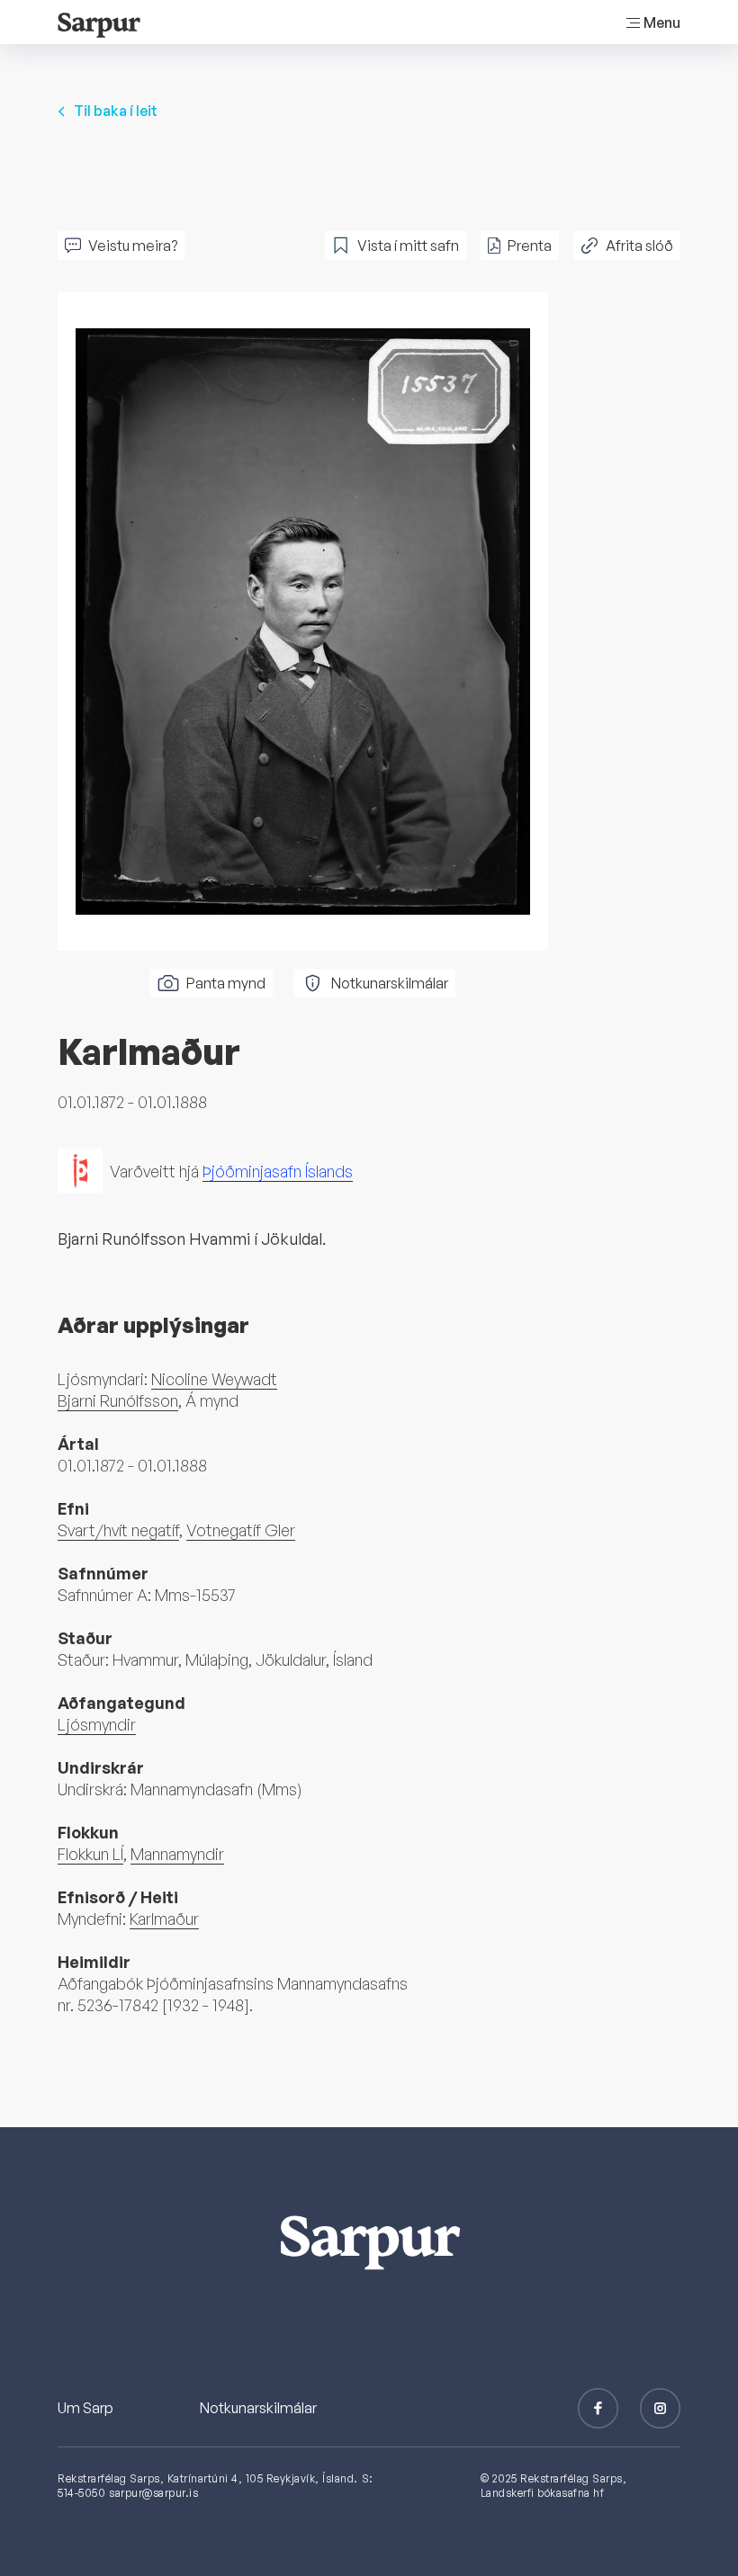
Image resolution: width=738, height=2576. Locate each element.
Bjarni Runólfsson (118, 1400)
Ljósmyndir (97, 1724)
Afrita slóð (639, 246)
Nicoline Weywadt (214, 1379)
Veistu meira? (133, 246)
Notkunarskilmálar (390, 983)
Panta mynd (226, 983)
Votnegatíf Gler (241, 1530)
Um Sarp (85, 2408)
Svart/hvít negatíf (118, 1530)
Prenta (530, 246)
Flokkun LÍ (90, 1854)
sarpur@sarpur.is (153, 2493)
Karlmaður (164, 1919)
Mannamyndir (177, 1854)
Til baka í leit (116, 111)
